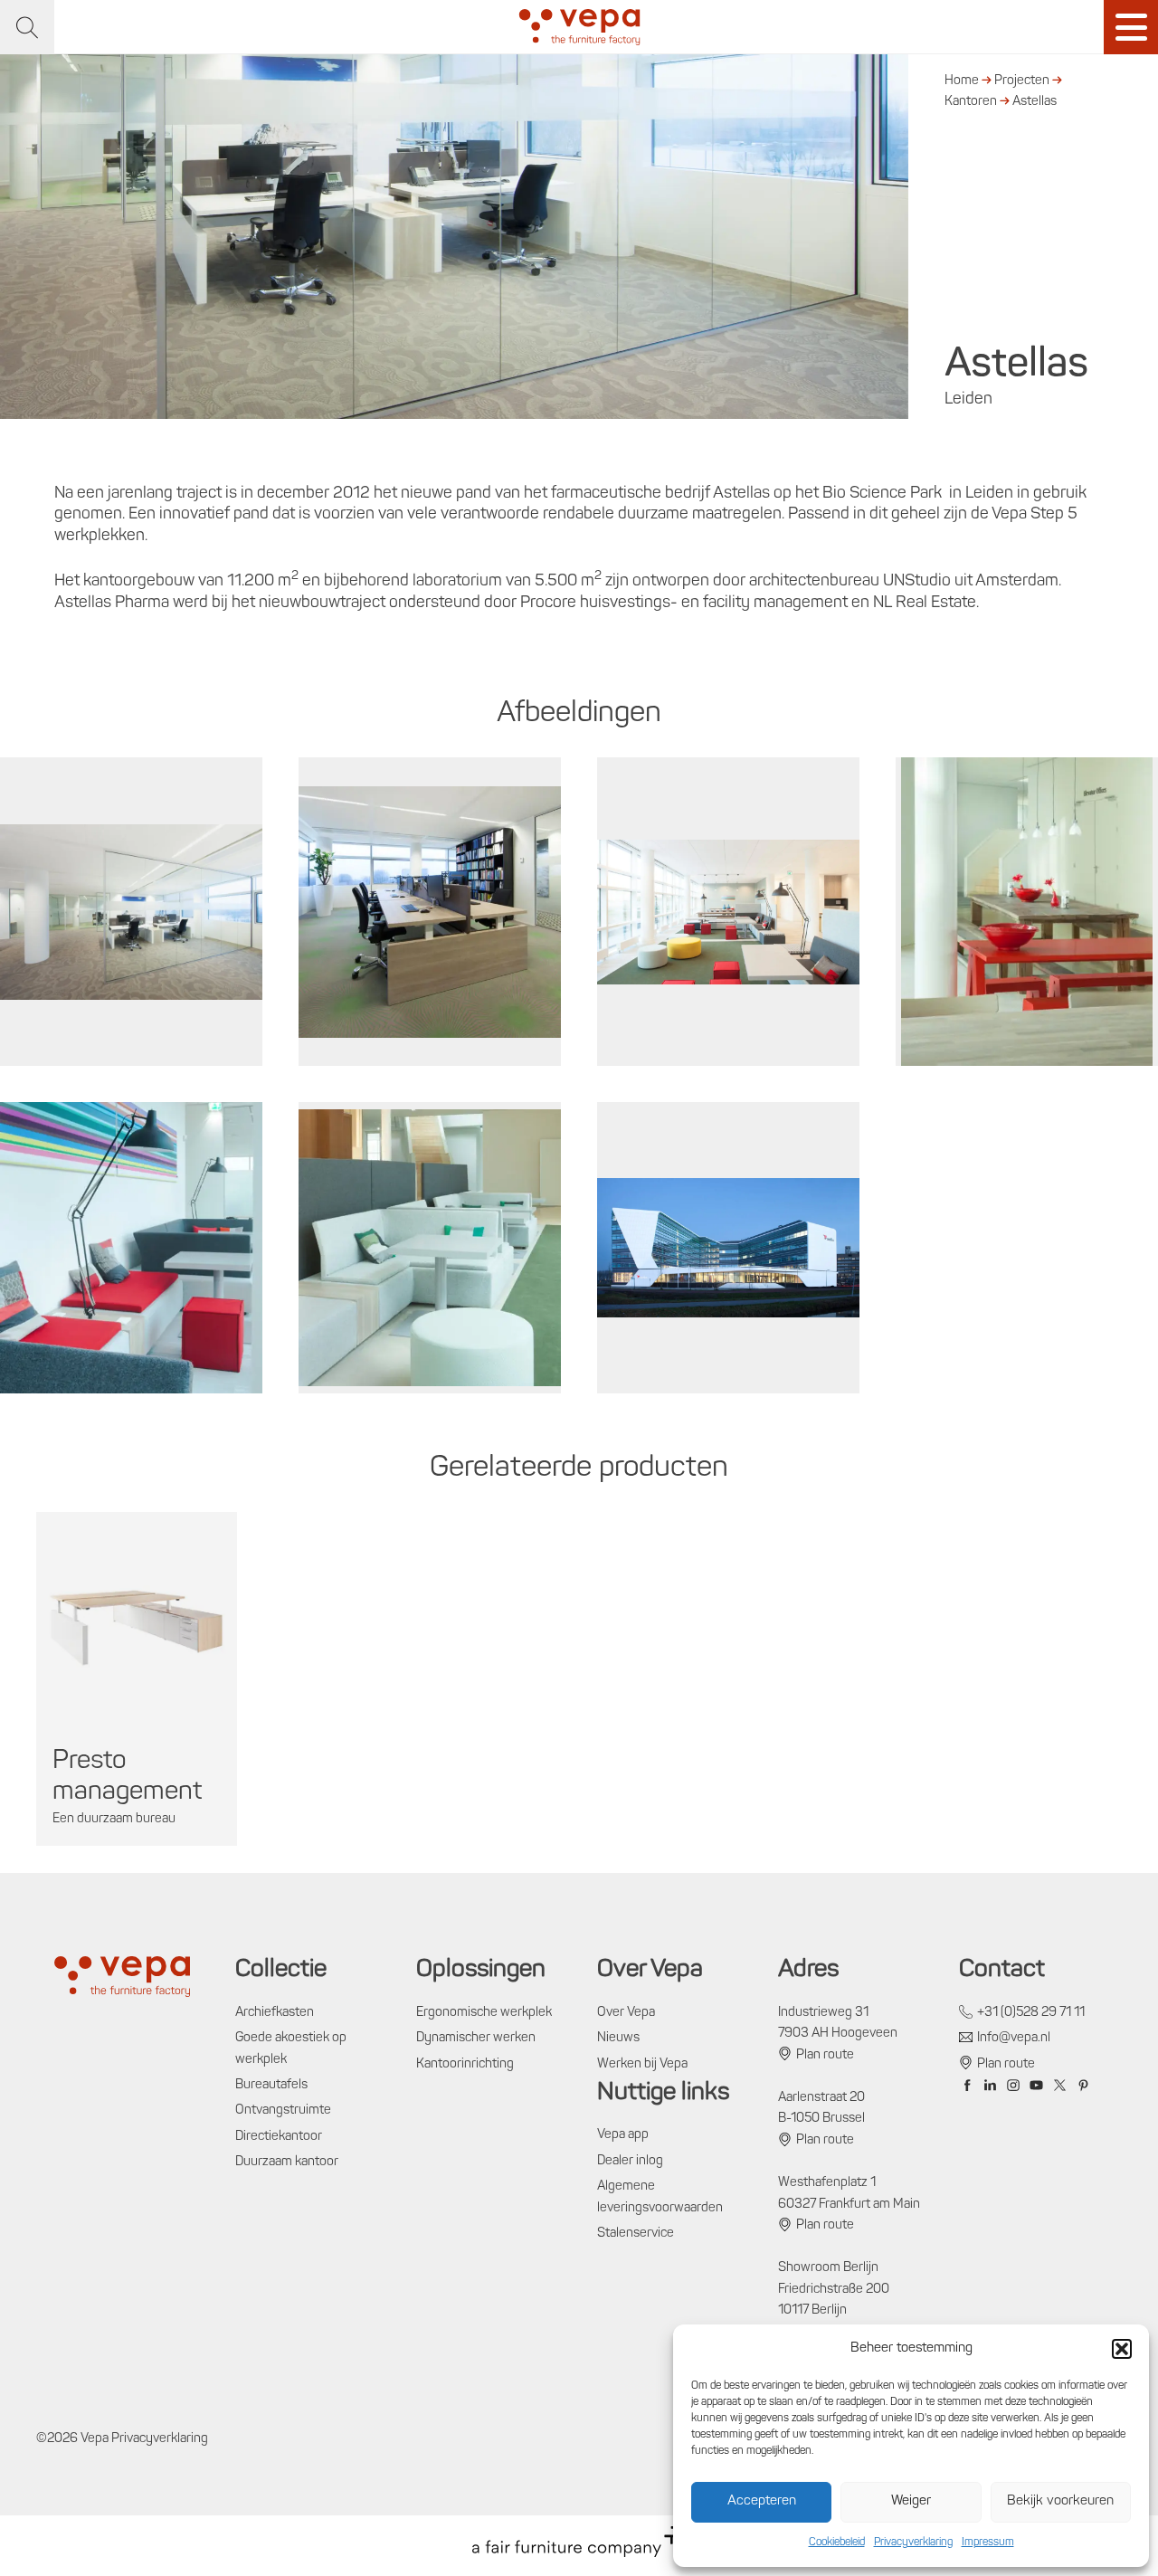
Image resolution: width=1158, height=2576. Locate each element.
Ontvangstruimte (283, 2110)
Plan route (825, 2055)
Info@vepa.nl (1014, 2038)
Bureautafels (271, 2085)
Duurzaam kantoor (287, 2162)
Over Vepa (626, 2013)
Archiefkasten (275, 2013)
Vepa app (623, 2135)
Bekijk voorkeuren (1060, 2501)
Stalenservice (636, 2234)
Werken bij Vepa (642, 2064)
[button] (1122, 2349)
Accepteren (762, 2501)
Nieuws (618, 2038)
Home (962, 81)
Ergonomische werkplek (484, 2013)
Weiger (911, 2501)
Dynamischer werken (476, 2038)
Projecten (1022, 81)
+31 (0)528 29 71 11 (1031, 2013)
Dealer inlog (630, 2161)
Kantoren (971, 102)
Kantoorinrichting (465, 2064)
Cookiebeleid (837, 2543)
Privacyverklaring (913, 2543)
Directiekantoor (279, 2137)
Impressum (988, 2543)
